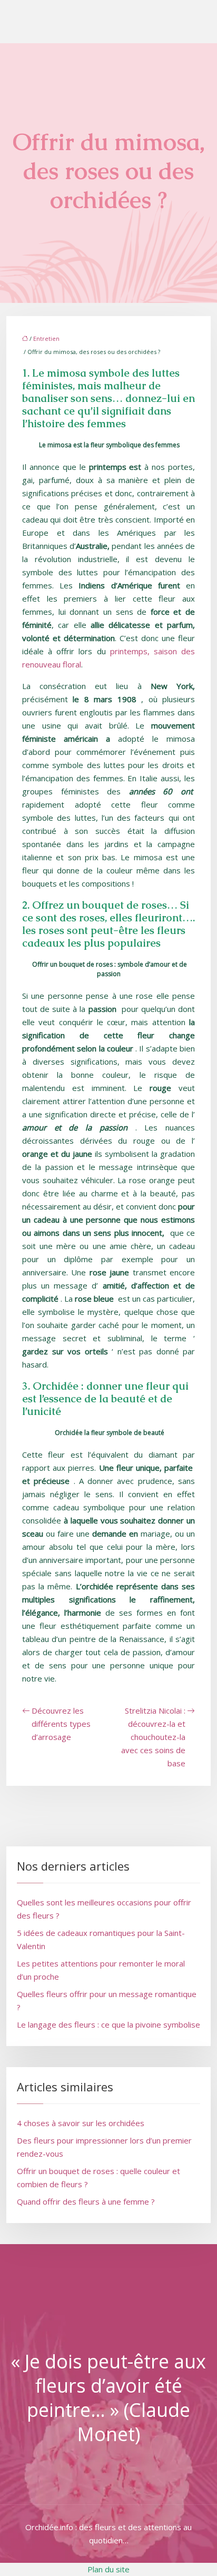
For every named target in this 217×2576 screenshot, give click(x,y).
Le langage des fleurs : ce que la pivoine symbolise (108, 2024)
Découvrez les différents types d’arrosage (61, 1724)
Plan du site (108, 2569)
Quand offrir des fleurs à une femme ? (86, 2201)
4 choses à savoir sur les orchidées (81, 2123)
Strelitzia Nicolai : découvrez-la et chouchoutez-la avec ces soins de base (153, 1737)
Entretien (46, 338)
